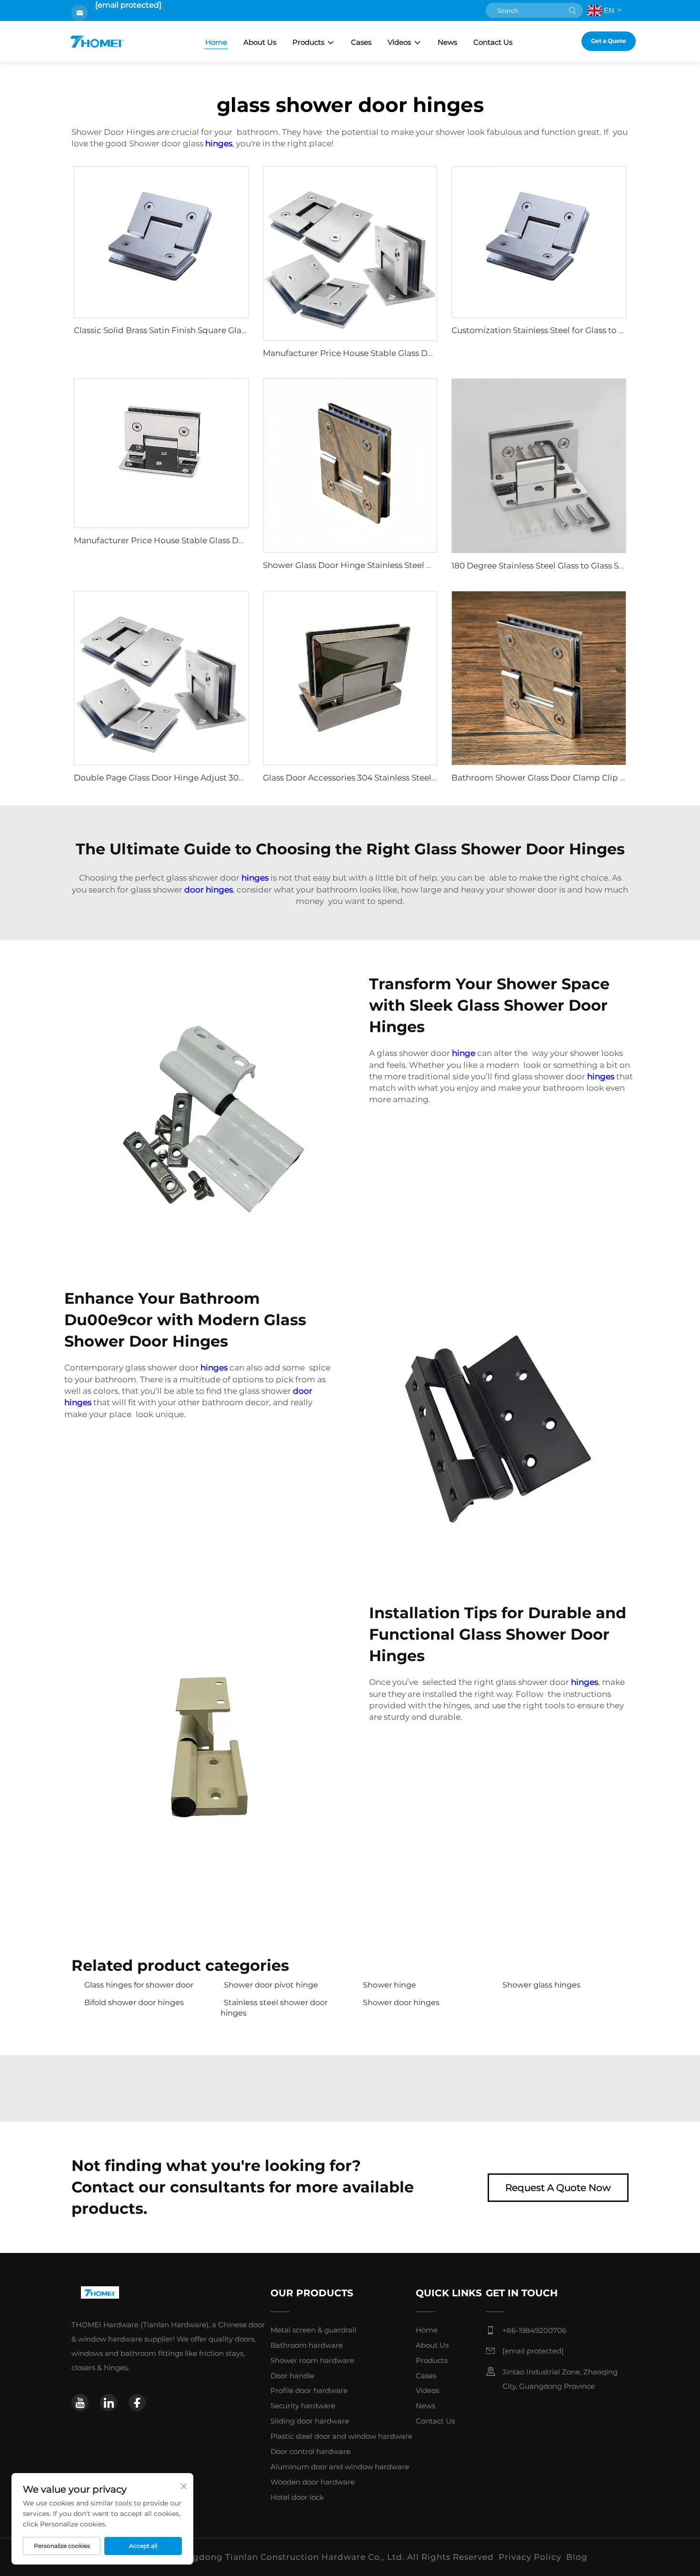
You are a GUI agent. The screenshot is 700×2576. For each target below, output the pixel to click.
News (447, 42)
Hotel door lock (297, 2497)
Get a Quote (609, 41)
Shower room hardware (312, 2360)
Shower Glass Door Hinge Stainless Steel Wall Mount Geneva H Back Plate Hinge (424, 565)
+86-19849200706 (534, 2330)
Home (216, 42)
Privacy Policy (530, 2557)
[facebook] (137, 2403)
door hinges (209, 890)
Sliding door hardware (310, 2421)
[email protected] (128, 5)
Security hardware (303, 2406)
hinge (464, 1053)
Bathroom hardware (307, 2345)
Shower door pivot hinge (271, 1985)
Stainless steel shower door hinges (274, 2008)
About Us (260, 42)
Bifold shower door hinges (134, 2003)
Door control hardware (310, 2451)
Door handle (292, 2376)
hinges (219, 143)
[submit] (572, 10)
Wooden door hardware (313, 2482)
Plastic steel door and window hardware (341, 2436)
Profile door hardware (309, 2390)
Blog (577, 2557)
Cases (361, 42)
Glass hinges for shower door (139, 1985)
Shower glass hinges (541, 1985)
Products (308, 42)
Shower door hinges (401, 2003)
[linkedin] (109, 2403)
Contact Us (493, 42)
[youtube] (80, 2403)
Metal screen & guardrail (313, 2330)
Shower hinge (390, 1985)
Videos (399, 42)
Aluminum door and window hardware (340, 2467)
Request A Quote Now (558, 2188)
